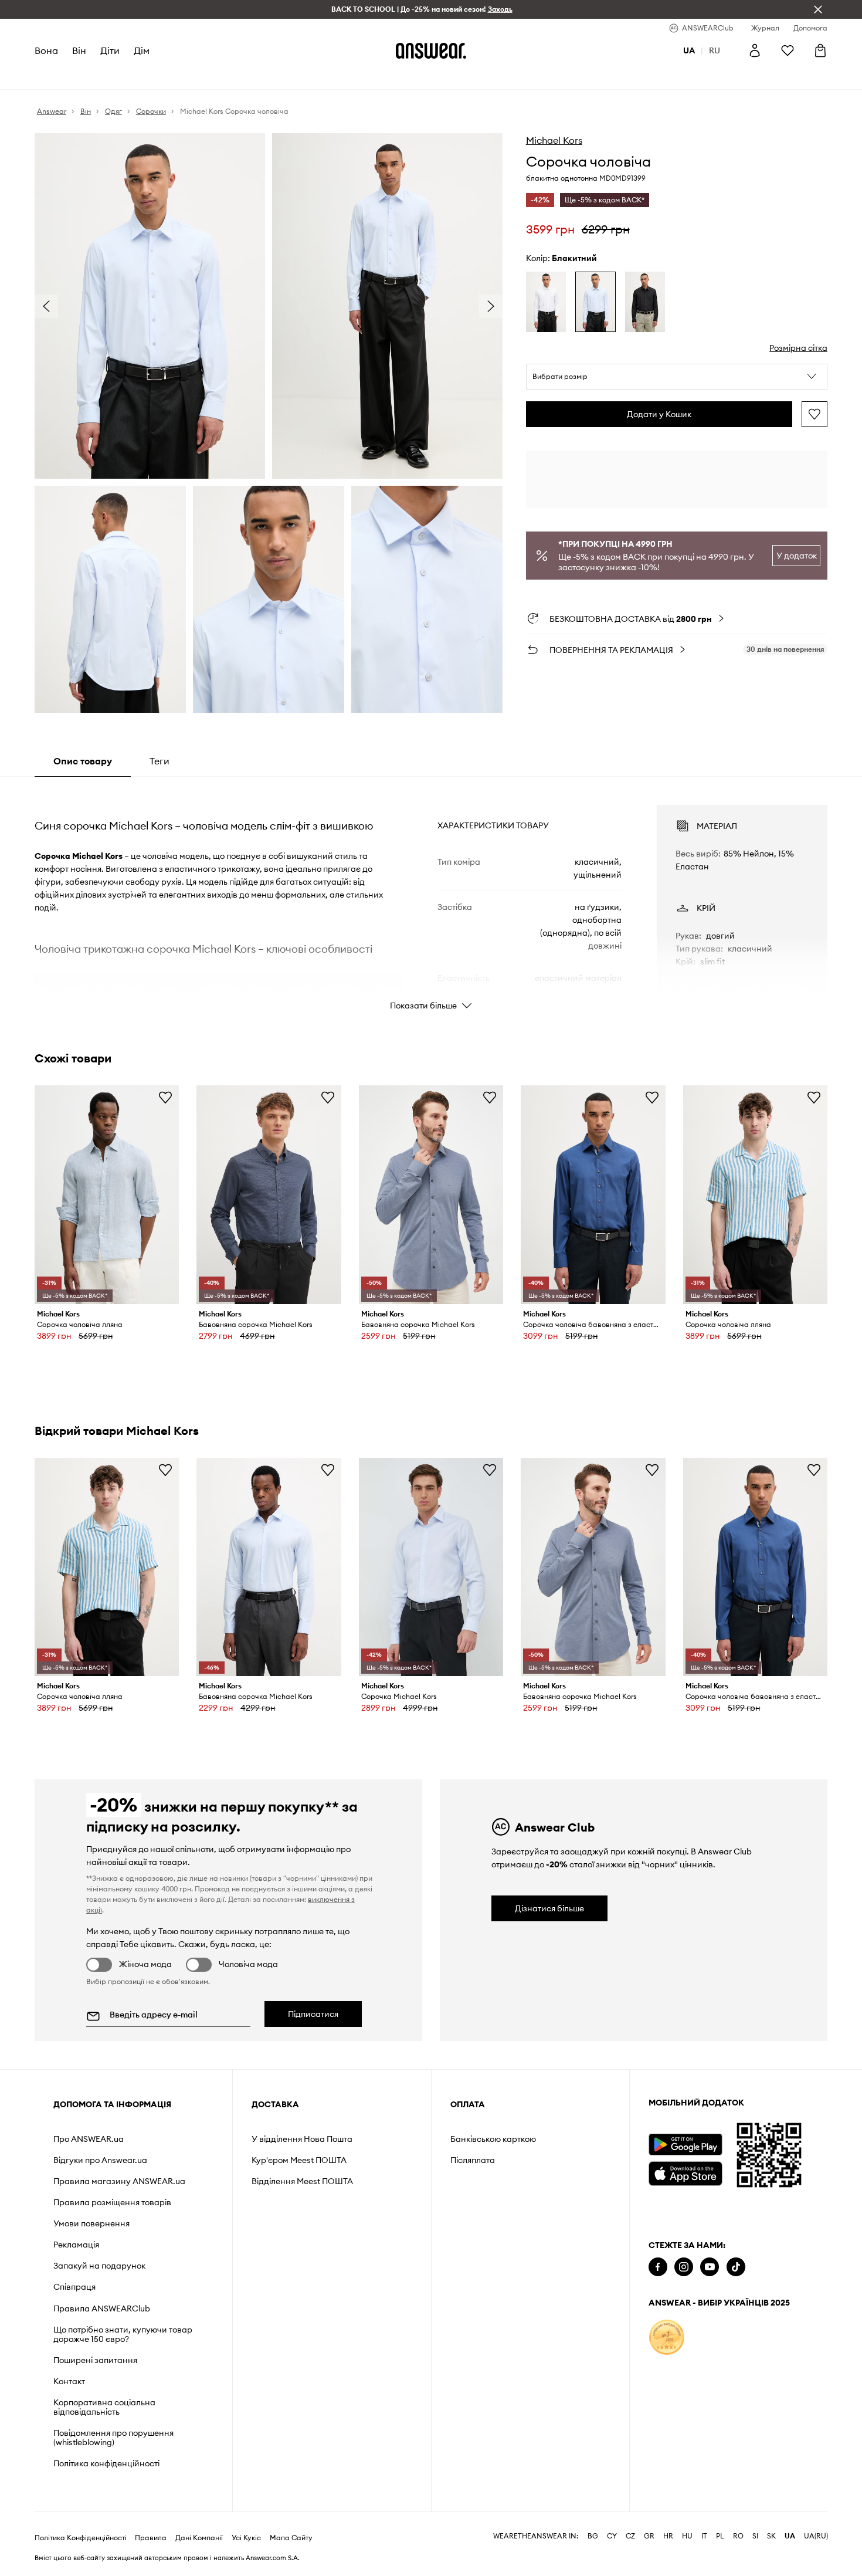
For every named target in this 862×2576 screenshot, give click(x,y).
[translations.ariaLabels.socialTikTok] (736, 2267)
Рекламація (76, 2245)
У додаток (797, 556)
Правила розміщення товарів (112, 2202)
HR (668, 2536)
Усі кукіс (246, 2538)
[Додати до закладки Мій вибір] (815, 414)
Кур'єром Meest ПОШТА (299, 2160)
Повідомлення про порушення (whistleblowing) (113, 2438)
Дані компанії (199, 2538)
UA (790, 2536)
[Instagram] (684, 2267)
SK (771, 2536)
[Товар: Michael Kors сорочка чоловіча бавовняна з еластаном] (593, 1195)
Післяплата (473, 2160)
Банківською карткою (493, 2139)
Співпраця (74, 2287)
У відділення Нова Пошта (302, 2139)
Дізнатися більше (549, 1908)
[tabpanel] (431, 897)
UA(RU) (816, 2536)
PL (720, 2536)
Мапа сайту (291, 2538)
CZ (630, 2536)
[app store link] (685, 2172)
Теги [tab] (159, 761)
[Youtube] (710, 2267)
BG (593, 2536)
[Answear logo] (431, 50)
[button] (677, 377)
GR (649, 2536)
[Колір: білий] (546, 302)
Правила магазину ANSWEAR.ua (119, 2181)
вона (46, 50)
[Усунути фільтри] (818, 9)
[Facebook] (658, 2267)
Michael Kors (554, 140)
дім (142, 50)
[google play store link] (685, 2145)
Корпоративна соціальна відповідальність (104, 2407)
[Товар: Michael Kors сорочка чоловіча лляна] (107, 1195)
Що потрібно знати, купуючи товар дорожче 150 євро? (123, 2334)
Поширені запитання (95, 2360)
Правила (151, 2538)
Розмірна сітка (798, 348)
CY (612, 2536)
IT (704, 2536)
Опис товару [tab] (83, 761)
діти (110, 50)
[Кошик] (820, 50)
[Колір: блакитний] (595, 302)
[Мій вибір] (788, 50)
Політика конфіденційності (106, 2463)
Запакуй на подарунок (99, 2266)
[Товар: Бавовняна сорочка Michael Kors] (269, 1195)
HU (687, 2536)
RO (738, 2536)
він (79, 50)
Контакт (69, 2381)
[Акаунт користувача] (755, 50)
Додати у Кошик (659, 414)
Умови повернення (91, 2223)
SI (755, 2536)
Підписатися (313, 2014)
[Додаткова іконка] (667, 2337)
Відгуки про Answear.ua (100, 2160)
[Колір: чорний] (645, 302)
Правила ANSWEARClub (102, 2308)
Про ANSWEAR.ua (89, 2139)
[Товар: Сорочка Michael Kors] (431, 1567)
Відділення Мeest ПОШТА (302, 2181)
